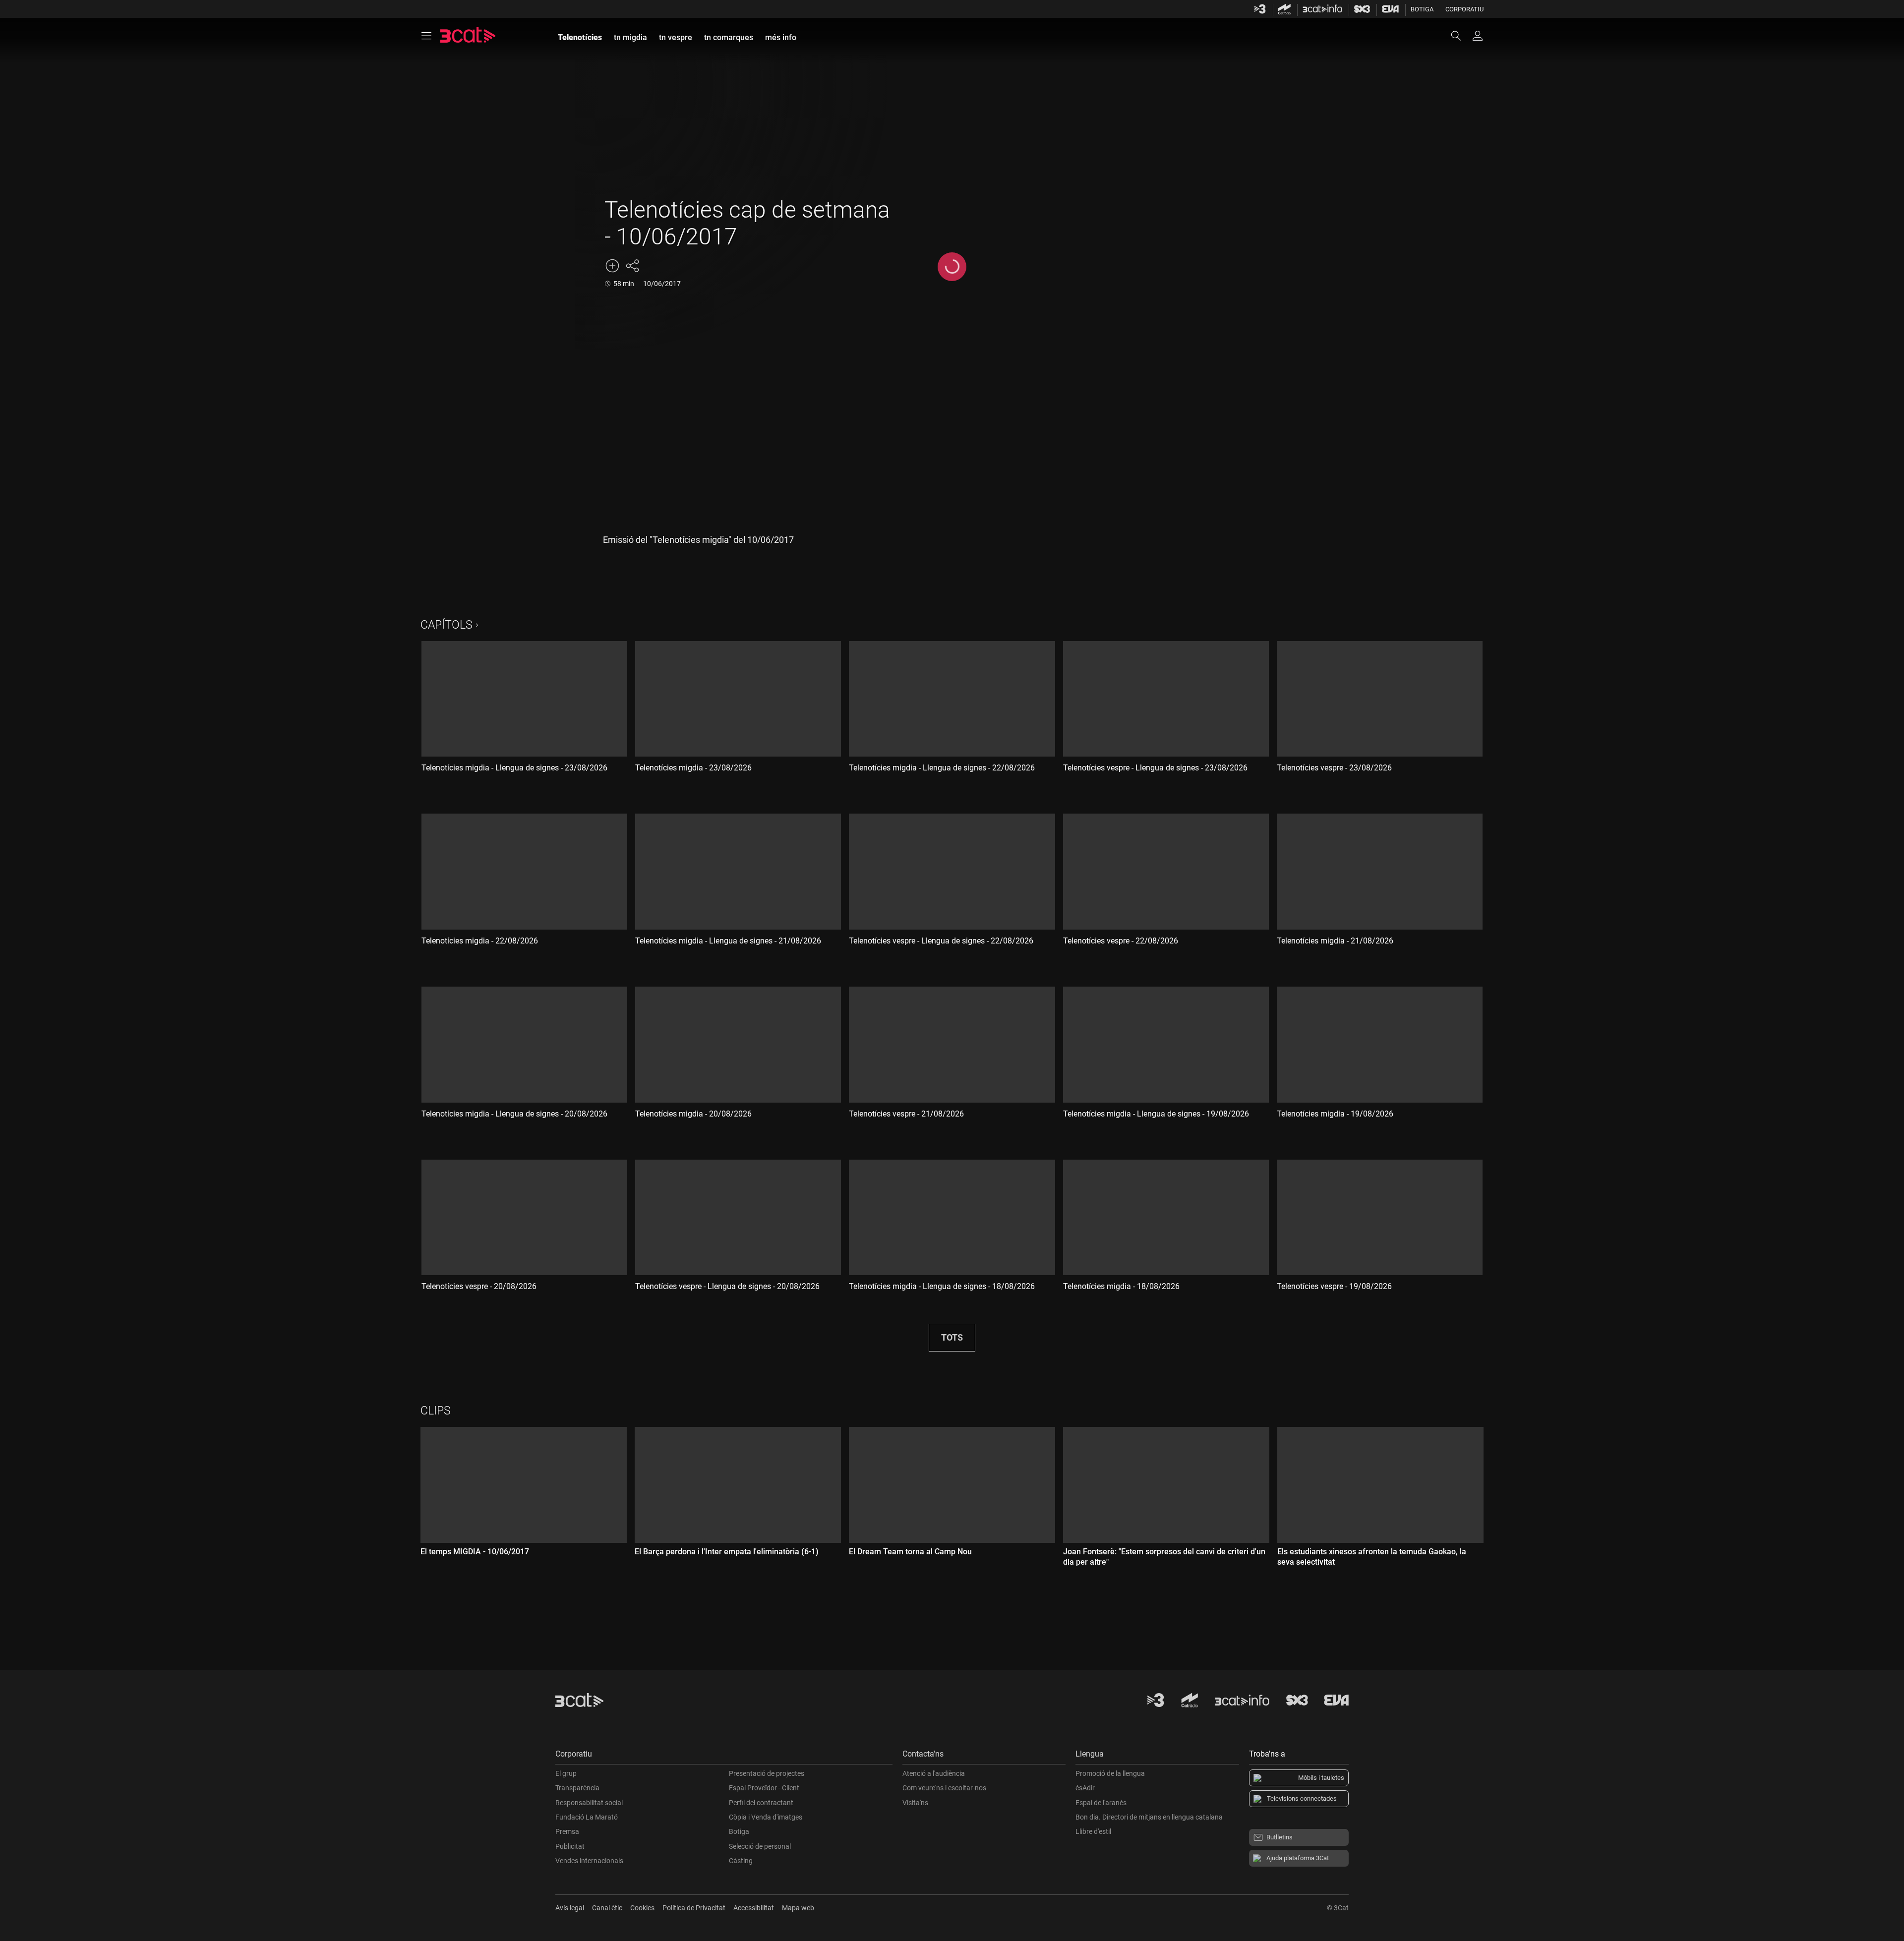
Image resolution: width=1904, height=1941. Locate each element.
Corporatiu (1464, 9)
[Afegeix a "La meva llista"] (612, 266)
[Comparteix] (632, 266)
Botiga (1422, 9)
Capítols (446, 625)
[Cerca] (1461, 36)
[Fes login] (1478, 36)
